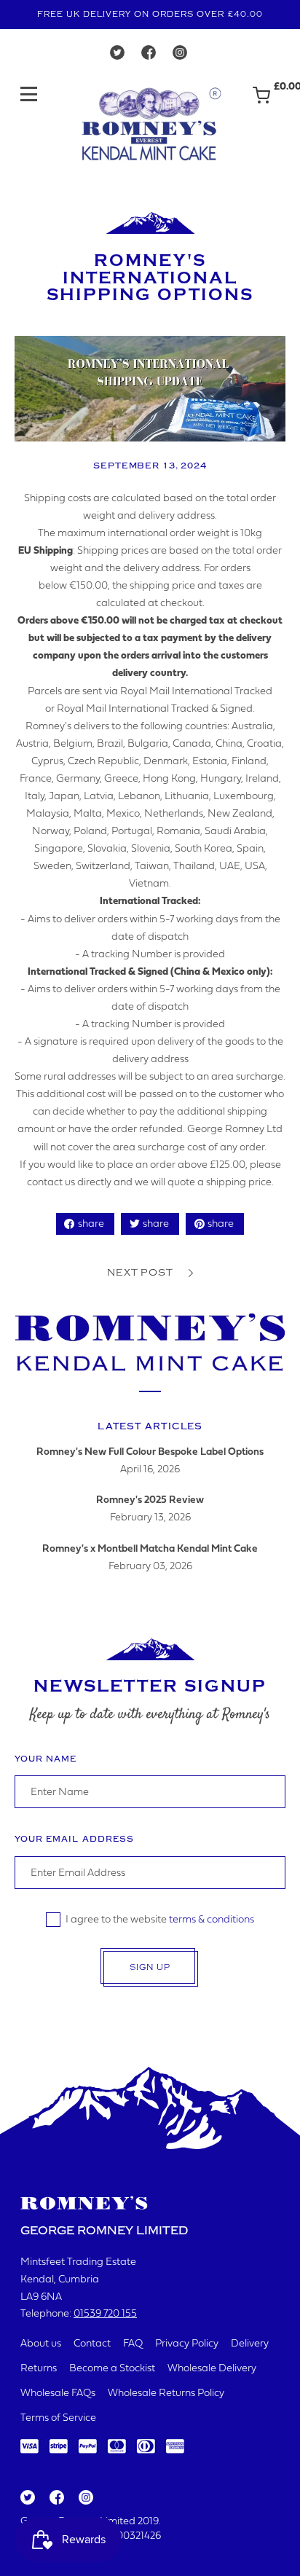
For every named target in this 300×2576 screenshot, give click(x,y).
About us (41, 2344)
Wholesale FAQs (58, 2394)
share (91, 1224)
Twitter (27, 2498)
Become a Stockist (112, 2369)
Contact (92, 2344)
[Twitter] (117, 56)
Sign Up (150, 1967)
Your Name (46, 1759)
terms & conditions (212, 1920)
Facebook (56, 2498)
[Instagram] (180, 56)
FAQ (133, 2344)
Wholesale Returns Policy (166, 2394)
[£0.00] (261, 102)
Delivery (250, 2344)
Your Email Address (74, 1839)
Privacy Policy (187, 2344)
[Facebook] (149, 56)
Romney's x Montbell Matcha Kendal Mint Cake (150, 1549)
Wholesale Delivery (212, 2369)
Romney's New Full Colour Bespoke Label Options (150, 1452)
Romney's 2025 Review (150, 1500)
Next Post (140, 1272)
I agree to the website (160, 1920)
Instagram (85, 2498)
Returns (39, 2369)
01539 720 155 (105, 2314)
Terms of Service (58, 2418)
